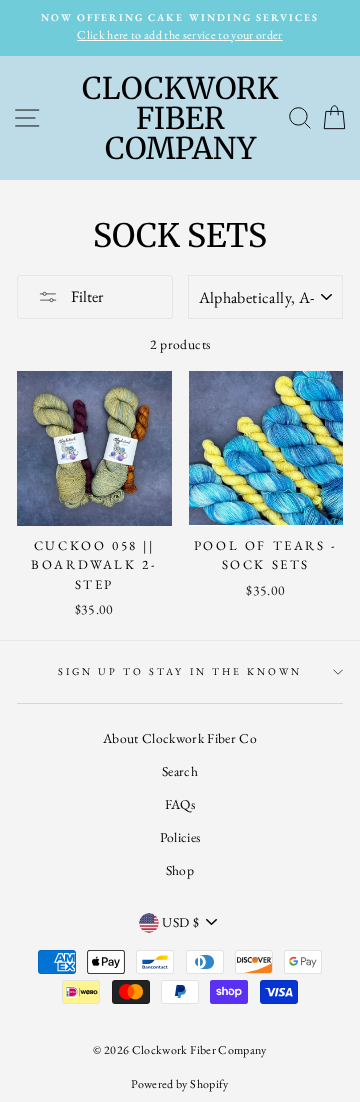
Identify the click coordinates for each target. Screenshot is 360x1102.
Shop (180, 870)
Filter (85, 296)
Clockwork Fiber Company (180, 118)
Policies (180, 837)
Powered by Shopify (179, 1084)
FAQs (180, 804)
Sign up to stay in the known (180, 671)
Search (180, 771)
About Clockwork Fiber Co (180, 738)
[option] (180, 28)
